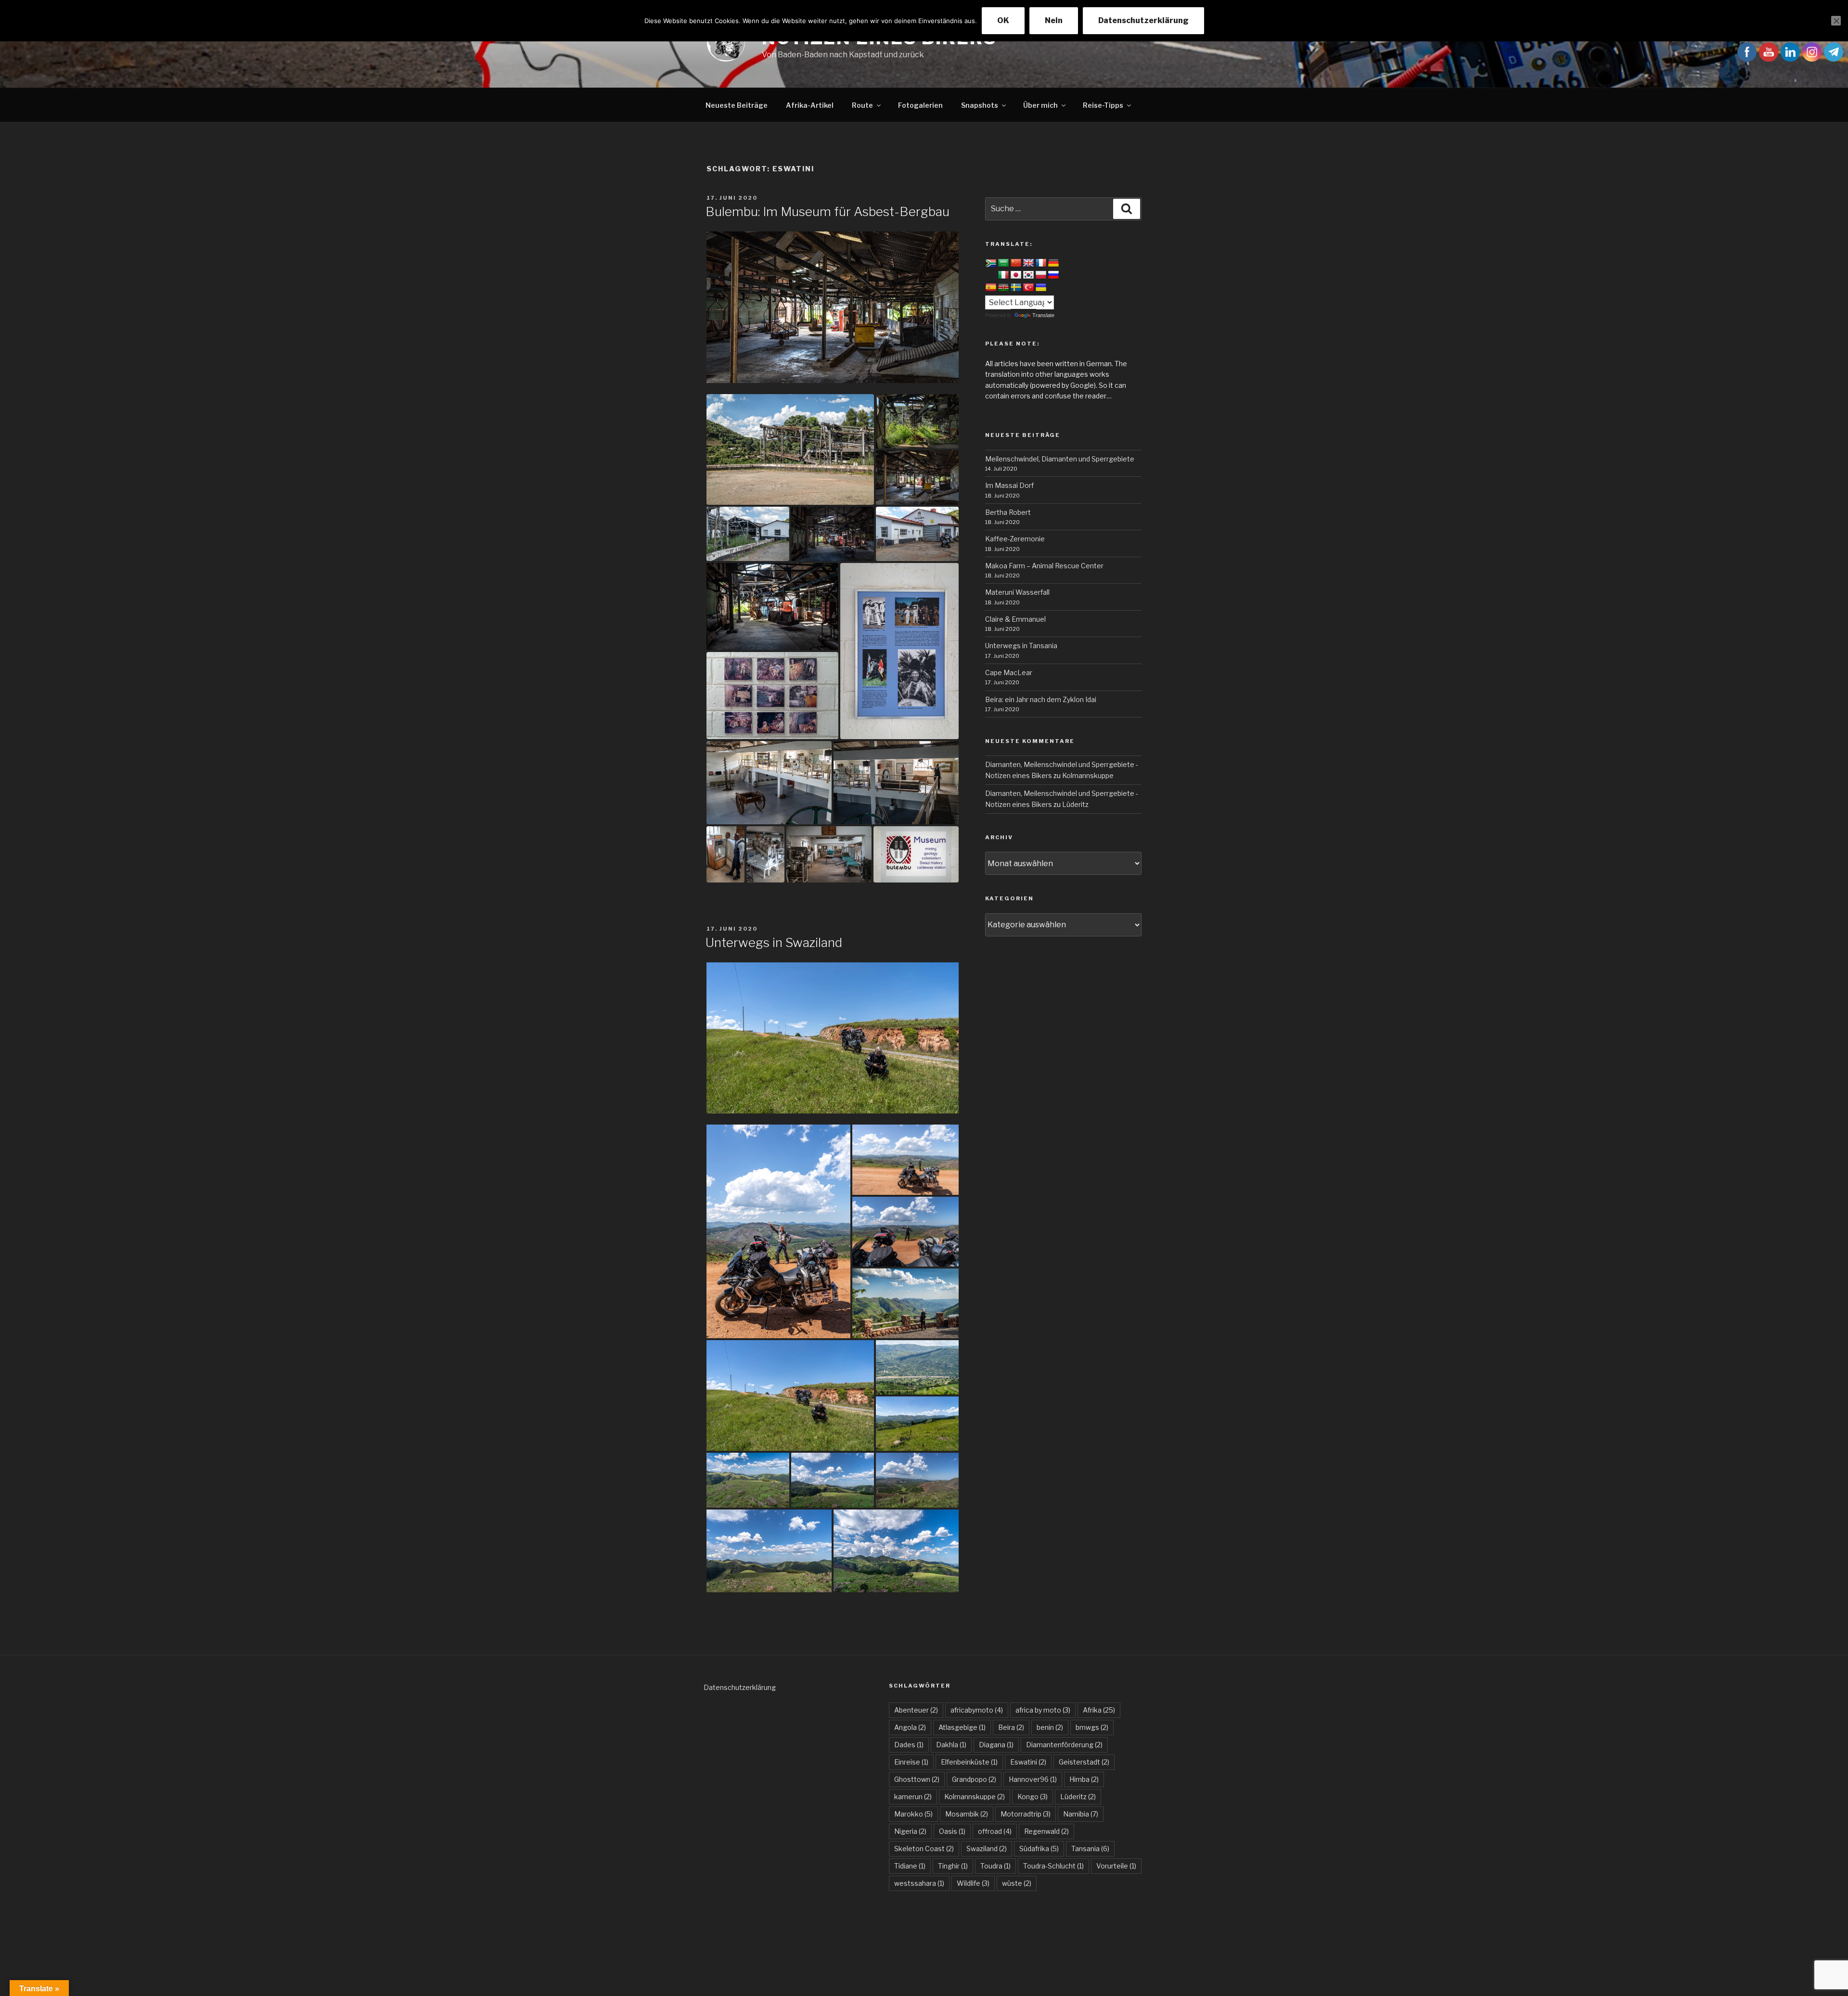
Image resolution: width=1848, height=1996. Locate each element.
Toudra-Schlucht (1053, 1866)
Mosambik (967, 1814)
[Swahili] (1003, 288)
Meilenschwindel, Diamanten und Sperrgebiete (1060, 459)
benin (1050, 1727)
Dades (909, 1745)
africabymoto (977, 1710)
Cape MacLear (1009, 672)
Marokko (913, 1814)
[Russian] (1053, 275)
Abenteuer (916, 1710)
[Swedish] (1016, 288)
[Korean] (1028, 275)
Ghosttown (917, 1779)
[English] (1028, 263)
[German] (1053, 263)
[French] (1041, 263)
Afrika (1099, 1710)
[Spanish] (991, 288)
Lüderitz (1075, 804)
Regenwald (1046, 1831)
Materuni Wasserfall (1017, 592)
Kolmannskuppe (1088, 775)
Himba (1084, 1779)
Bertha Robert (1008, 512)
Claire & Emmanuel (1015, 619)
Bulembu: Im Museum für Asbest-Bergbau (828, 211)
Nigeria (910, 1831)
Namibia (1081, 1814)
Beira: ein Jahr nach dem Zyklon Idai (1041, 699)
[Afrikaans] (991, 264)
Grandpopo (974, 1779)
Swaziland (987, 1849)
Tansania (1090, 1849)
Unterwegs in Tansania (1021, 646)
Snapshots (980, 105)
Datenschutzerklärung (740, 1687)
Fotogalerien (920, 105)
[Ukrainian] (1041, 288)
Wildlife (973, 1883)
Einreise (911, 1762)
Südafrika (1039, 1849)
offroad (995, 1831)
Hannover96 (1033, 1779)
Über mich (1040, 105)
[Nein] (1836, 21)
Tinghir (953, 1866)
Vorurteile (1116, 1866)
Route (862, 105)
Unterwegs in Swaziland (774, 942)
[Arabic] (1003, 263)
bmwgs (1092, 1727)
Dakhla (951, 1745)
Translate (1043, 315)
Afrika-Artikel (810, 105)
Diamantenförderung (1064, 1745)
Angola (910, 1727)
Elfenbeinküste (969, 1762)
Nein (1054, 20)
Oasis (952, 1831)
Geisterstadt (1084, 1762)
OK (1003, 20)
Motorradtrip (1026, 1814)
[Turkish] (1028, 288)
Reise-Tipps (1103, 105)
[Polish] (1041, 275)
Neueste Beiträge (737, 105)
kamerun (913, 1797)
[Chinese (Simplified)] (1016, 263)
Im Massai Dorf (1009, 485)
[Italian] (1003, 275)
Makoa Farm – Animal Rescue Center (1044, 566)
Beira (1011, 1727)
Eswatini (1028, 1762)
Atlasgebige (962, 1727)
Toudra (995, 1866)
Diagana (996, 1745)
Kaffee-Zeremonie (1015, 539)
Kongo (1033, 1797)
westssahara (919, 1883)
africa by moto (1043, 1710)
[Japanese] (1016, 275)
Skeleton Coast (924, 1849)
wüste (1017, 1883)
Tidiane (910, 1866)
